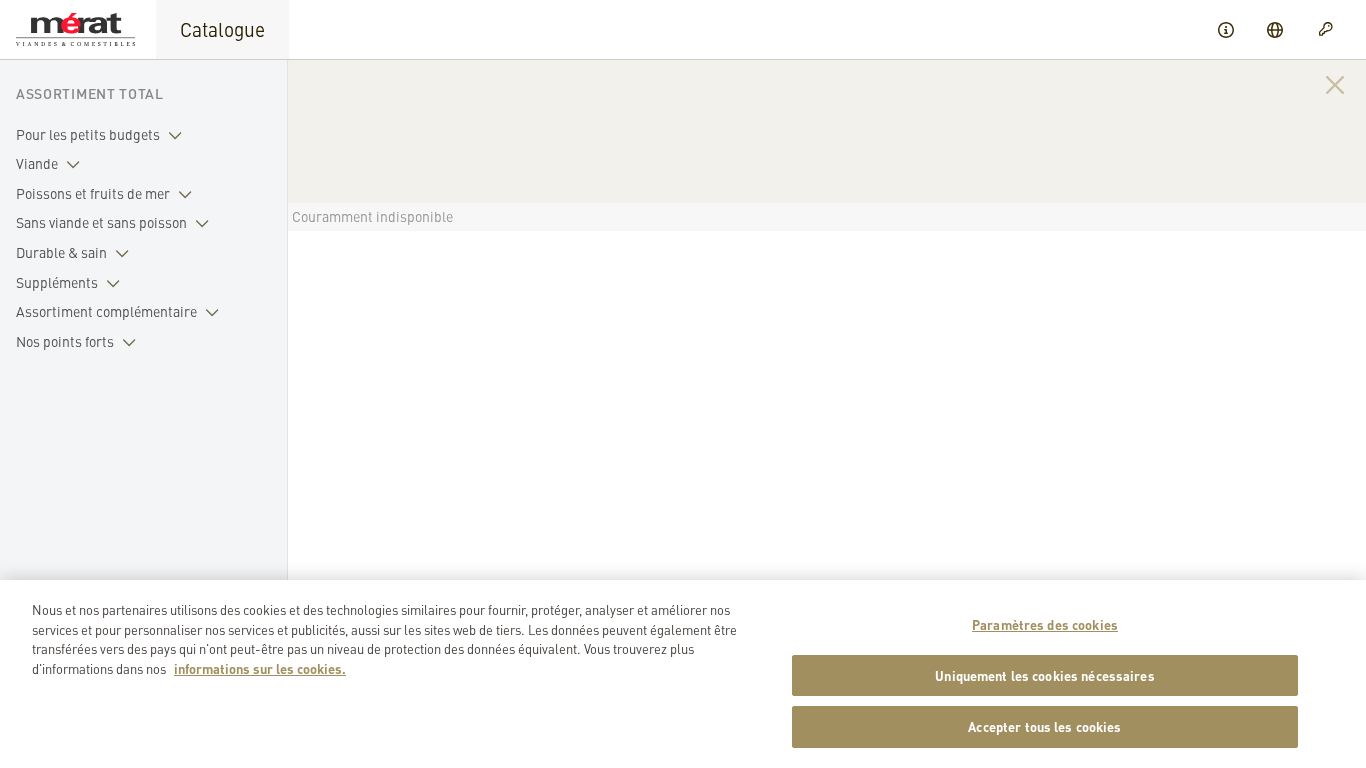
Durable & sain (61, 252)
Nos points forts (65, 341)
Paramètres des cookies (1045, 624)
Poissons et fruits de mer (93, 193)
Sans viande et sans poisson (101, 222)
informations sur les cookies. (260, 668)
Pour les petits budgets (88, 134)
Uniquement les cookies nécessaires (1044, 675)
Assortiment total (90, 93)
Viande (37, 163)
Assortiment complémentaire (106, 311)
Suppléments (57, 282)
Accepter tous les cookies (1044, 726)
